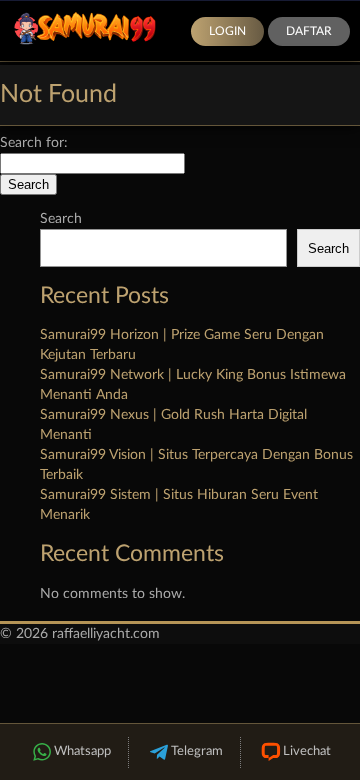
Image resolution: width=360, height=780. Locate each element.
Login (227, 31)
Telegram (197, 751)
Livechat (307, 751)
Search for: (34, 143)
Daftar (309, 31)
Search (61, 219)
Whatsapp (82, 751)
